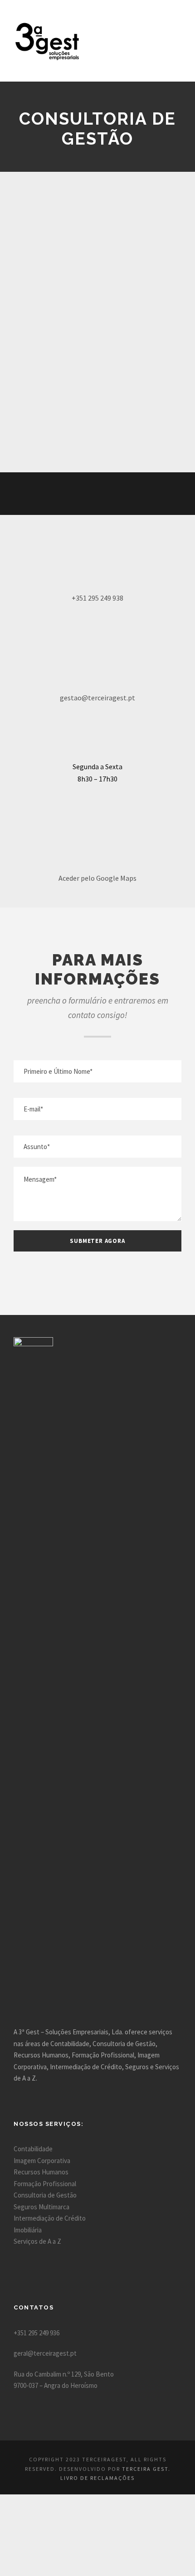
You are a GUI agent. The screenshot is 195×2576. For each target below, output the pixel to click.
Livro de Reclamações (97, 2478)
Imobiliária (28, 2230)
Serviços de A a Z (37, 2241)
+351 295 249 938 (97, 598)
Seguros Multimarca (41, 2207)
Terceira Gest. (146, 2469)
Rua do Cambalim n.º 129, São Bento (64, 2374)
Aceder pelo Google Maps (97, 878)
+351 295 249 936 (37, 2333)
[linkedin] (97, 494)
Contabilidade (33, 2149)
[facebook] (80, 494)
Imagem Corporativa (42, 2161)
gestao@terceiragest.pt (97, 698)
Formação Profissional (45, 2184)
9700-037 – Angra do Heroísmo (56, 2385)
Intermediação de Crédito (50, 2218)
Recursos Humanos (41, 2172)
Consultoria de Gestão (45, 2195)
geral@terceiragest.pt (45, 2353)
